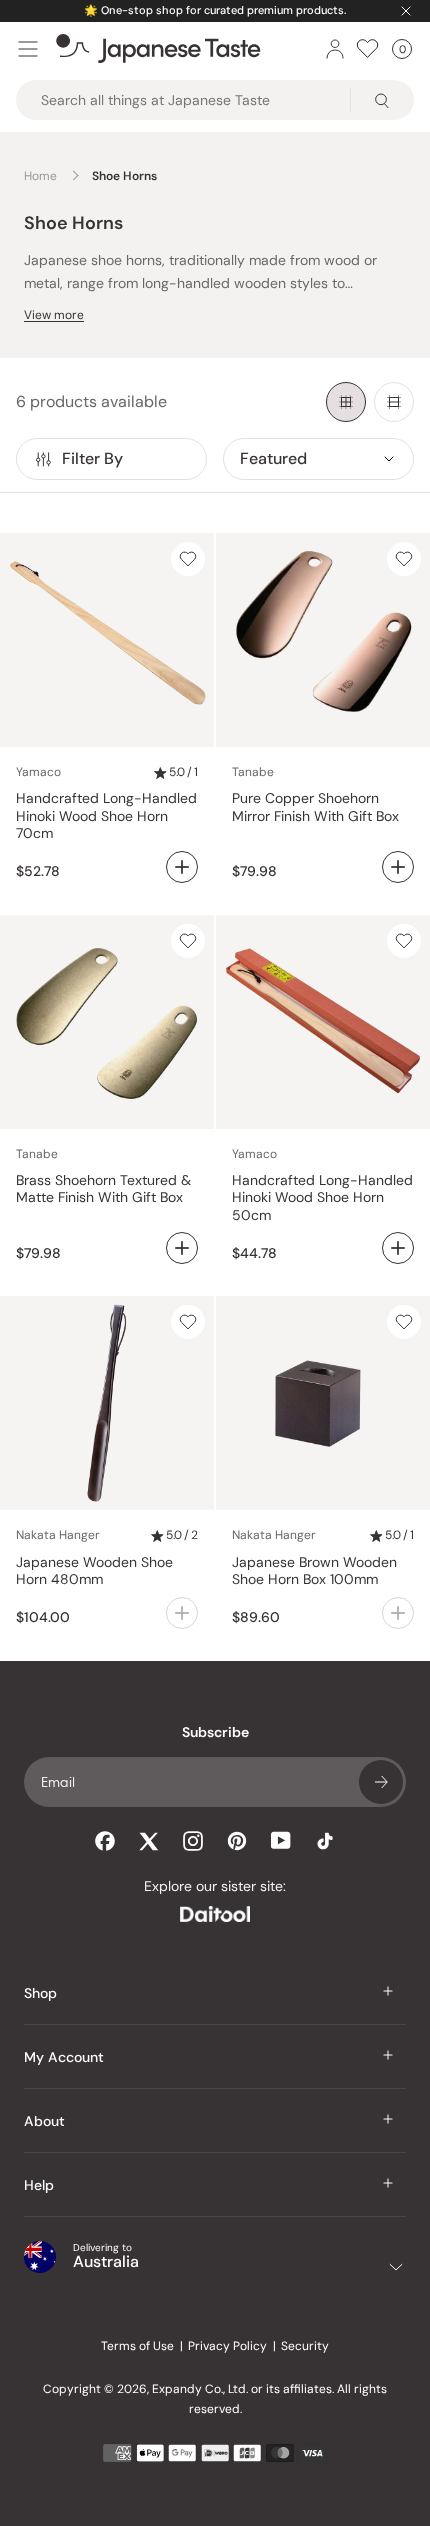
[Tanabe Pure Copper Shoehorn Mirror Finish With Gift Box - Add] (398, 867)
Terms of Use (137, 2346)
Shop (40, 1993)
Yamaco (38, 772)
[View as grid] (346, 402)
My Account (64, 2057)
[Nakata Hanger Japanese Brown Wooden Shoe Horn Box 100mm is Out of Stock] (398, 1613)
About (44, 2121)
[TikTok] (325, 1841)
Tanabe (253, 772)
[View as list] (394, 402)
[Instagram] (193, 1841)
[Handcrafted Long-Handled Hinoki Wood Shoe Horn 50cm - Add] (398, 1248)
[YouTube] (281, 1840)
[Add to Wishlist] (188, 559)
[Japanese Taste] (158, 49)
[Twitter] (149, 1841)
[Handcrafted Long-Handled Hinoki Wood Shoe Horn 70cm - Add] (182, 867)
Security (305, 2346)
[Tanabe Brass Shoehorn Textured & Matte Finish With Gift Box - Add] (182, 1248)
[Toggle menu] (28, 49)
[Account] (335, 49)
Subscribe (381, 1782)
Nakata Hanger (58, 1535)
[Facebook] (105, 1841)
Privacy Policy (227, 2346)
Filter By (92, 458)
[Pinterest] (237, 1841)
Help (39, 2185)
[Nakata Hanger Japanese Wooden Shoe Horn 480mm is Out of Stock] (182, 1613)
